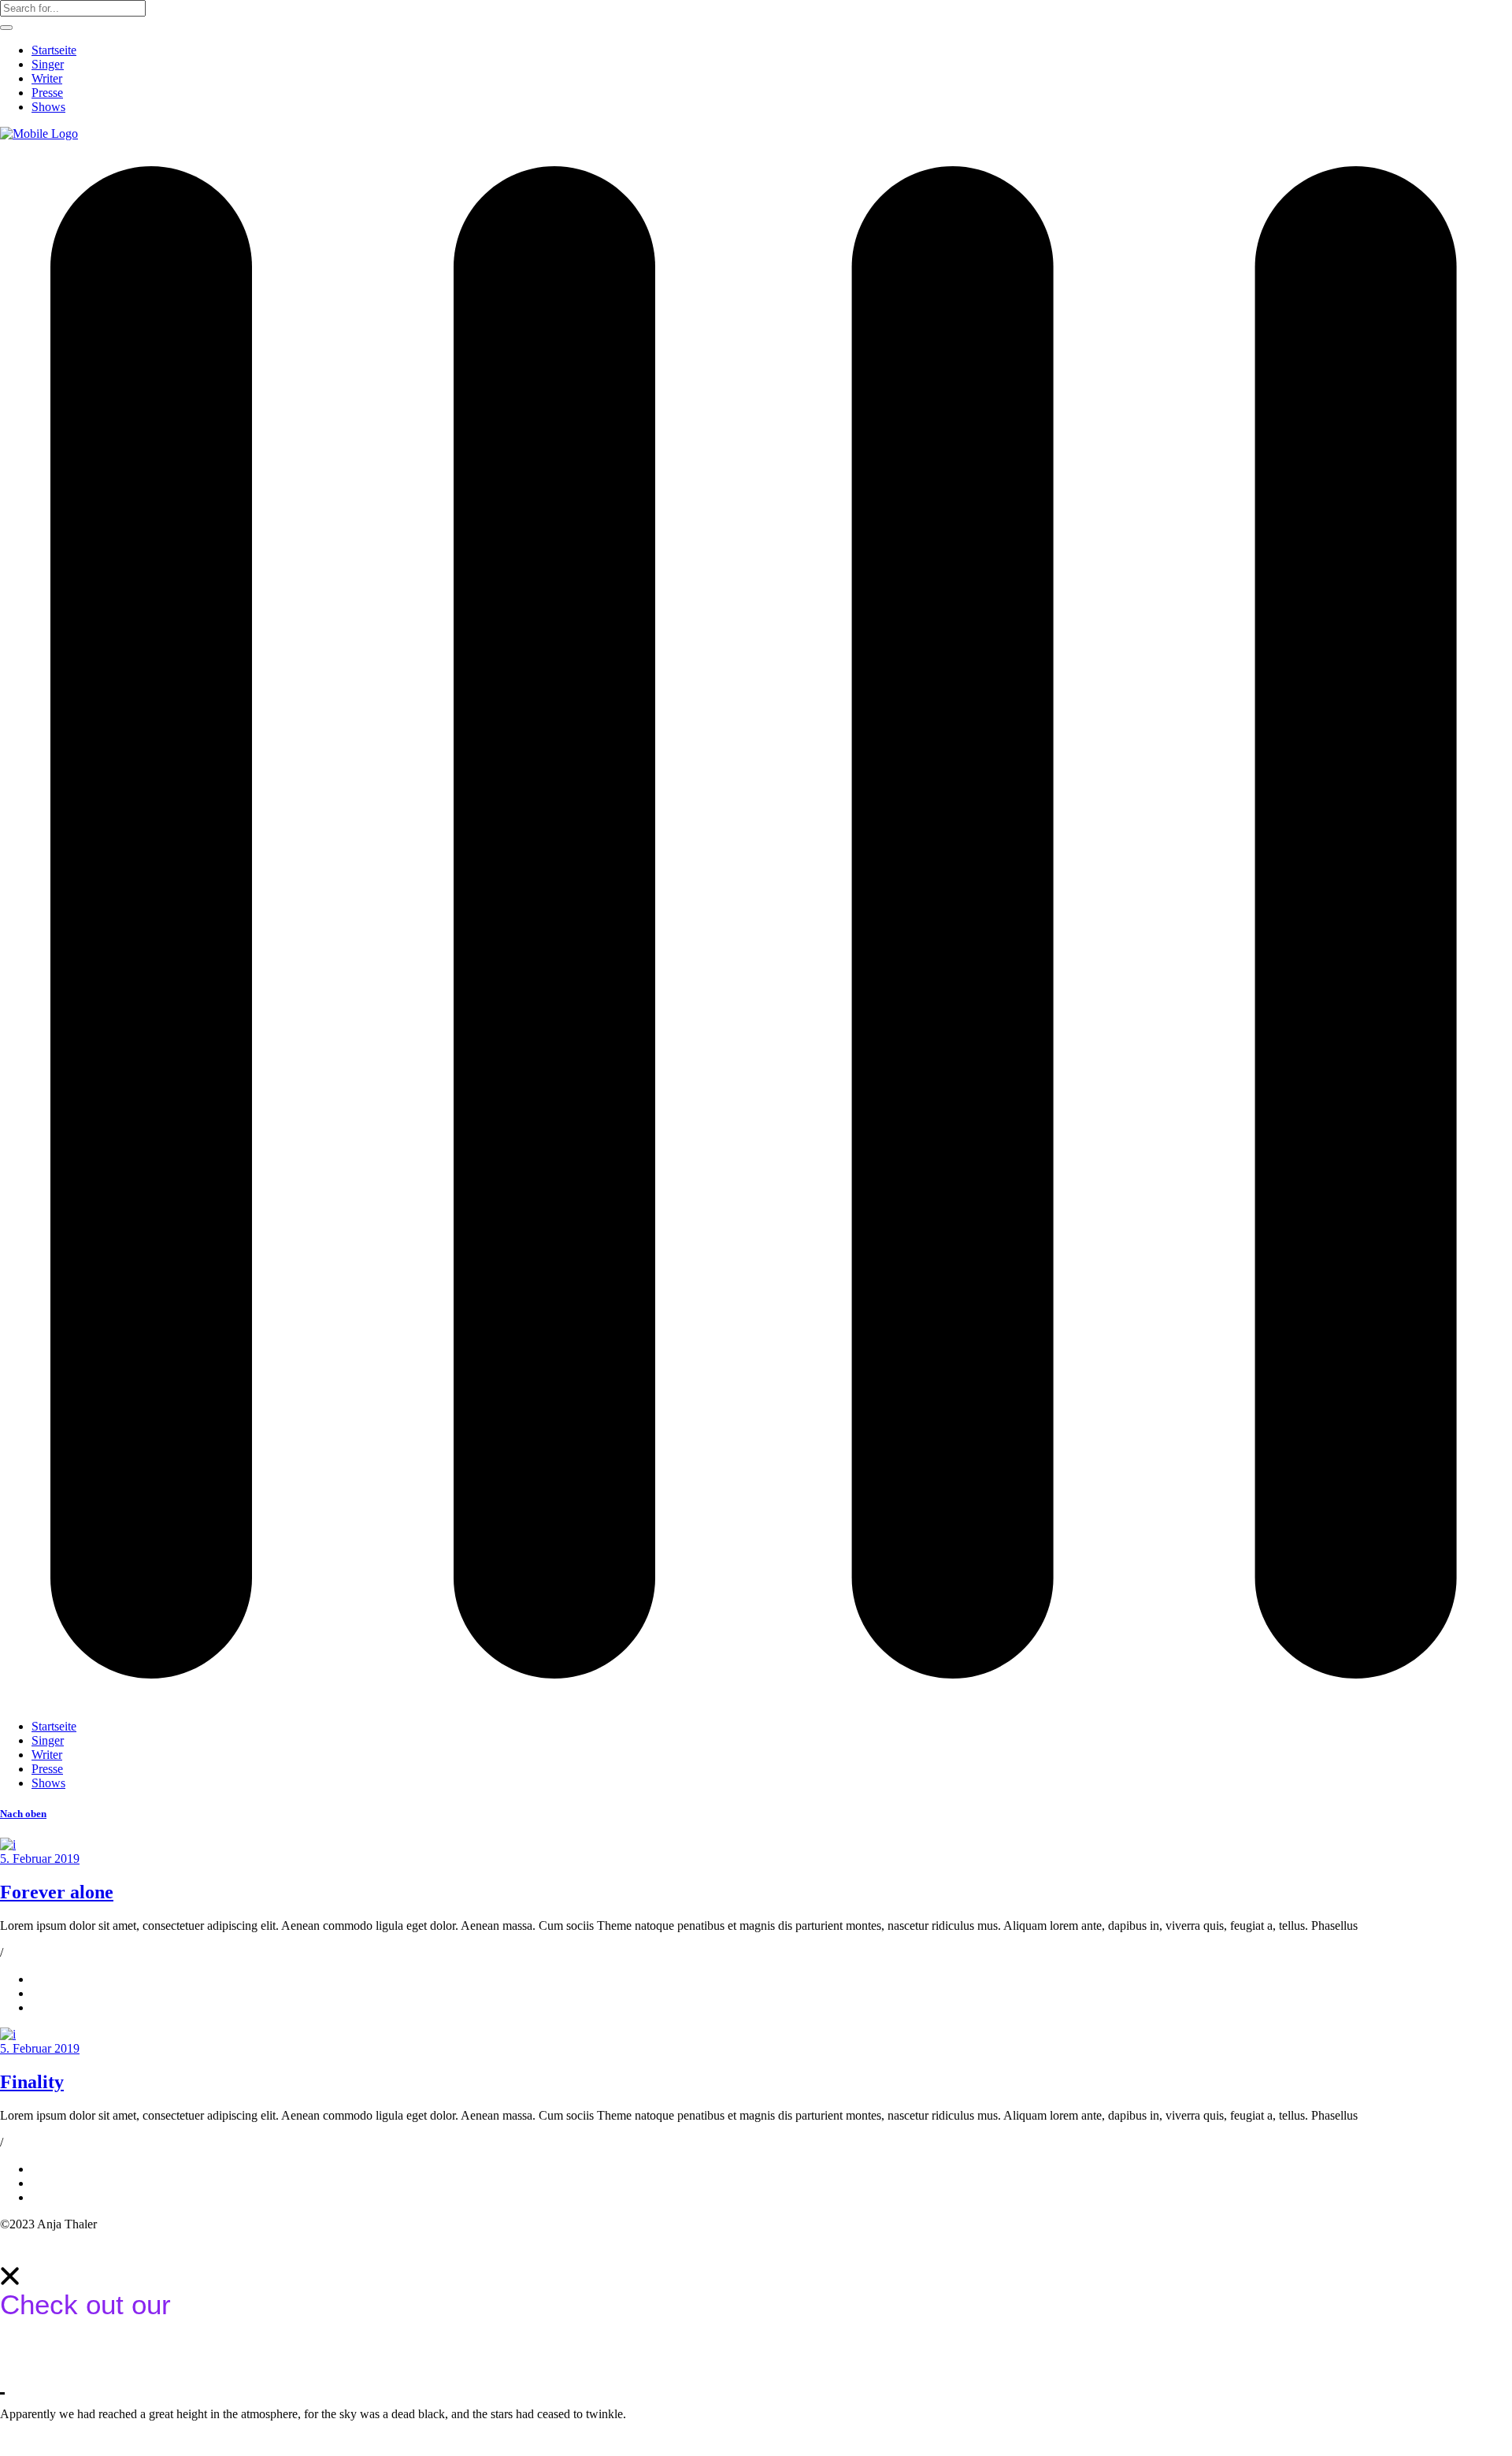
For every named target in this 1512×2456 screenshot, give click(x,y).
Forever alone (57, 1892)
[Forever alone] (8, 1844)
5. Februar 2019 (40, 1859)
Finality (32, 2082)
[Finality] (8, 2034)
